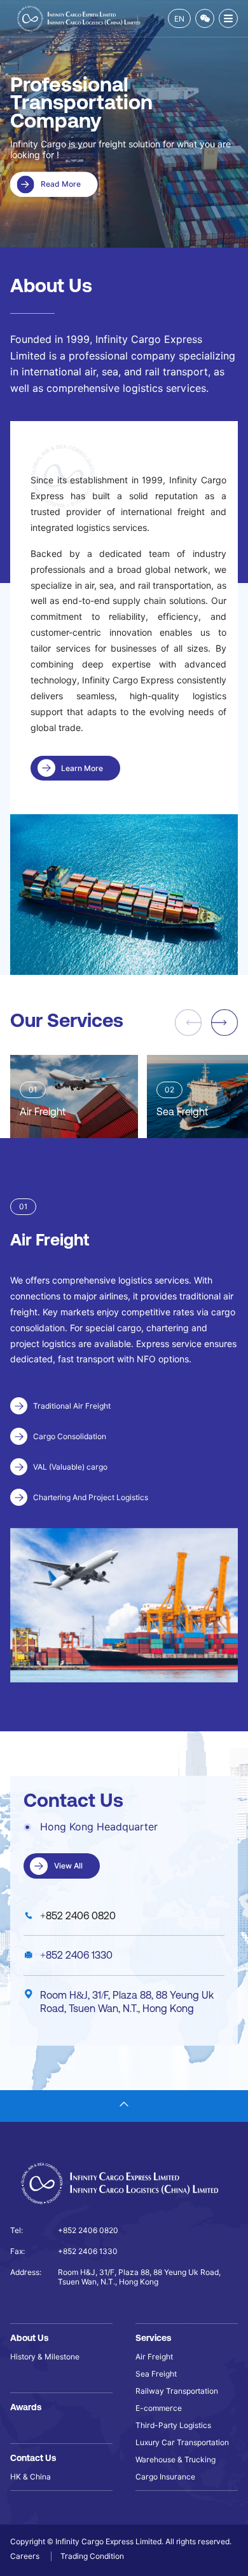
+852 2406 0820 (78, 1915)
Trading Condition (92, 2556)
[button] (224, 1023)
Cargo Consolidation (70, 1436)
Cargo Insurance (165, 2477)
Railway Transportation (177, 2391)
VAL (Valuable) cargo (70, 1467)
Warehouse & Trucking (176, 2459)
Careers (26, 2556)
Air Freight (154, 2357)
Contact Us (33, 2458)
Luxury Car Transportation (182, 2442)
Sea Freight (156, 2374)
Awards (26, 2407)
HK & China (31, 2477)
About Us (29, 2338)
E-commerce (159, 2408)
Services (153, 2338)
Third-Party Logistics (173, 2425)
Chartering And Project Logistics (91, 1497)
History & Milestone (45, 2357)
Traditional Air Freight (72, 1406)
